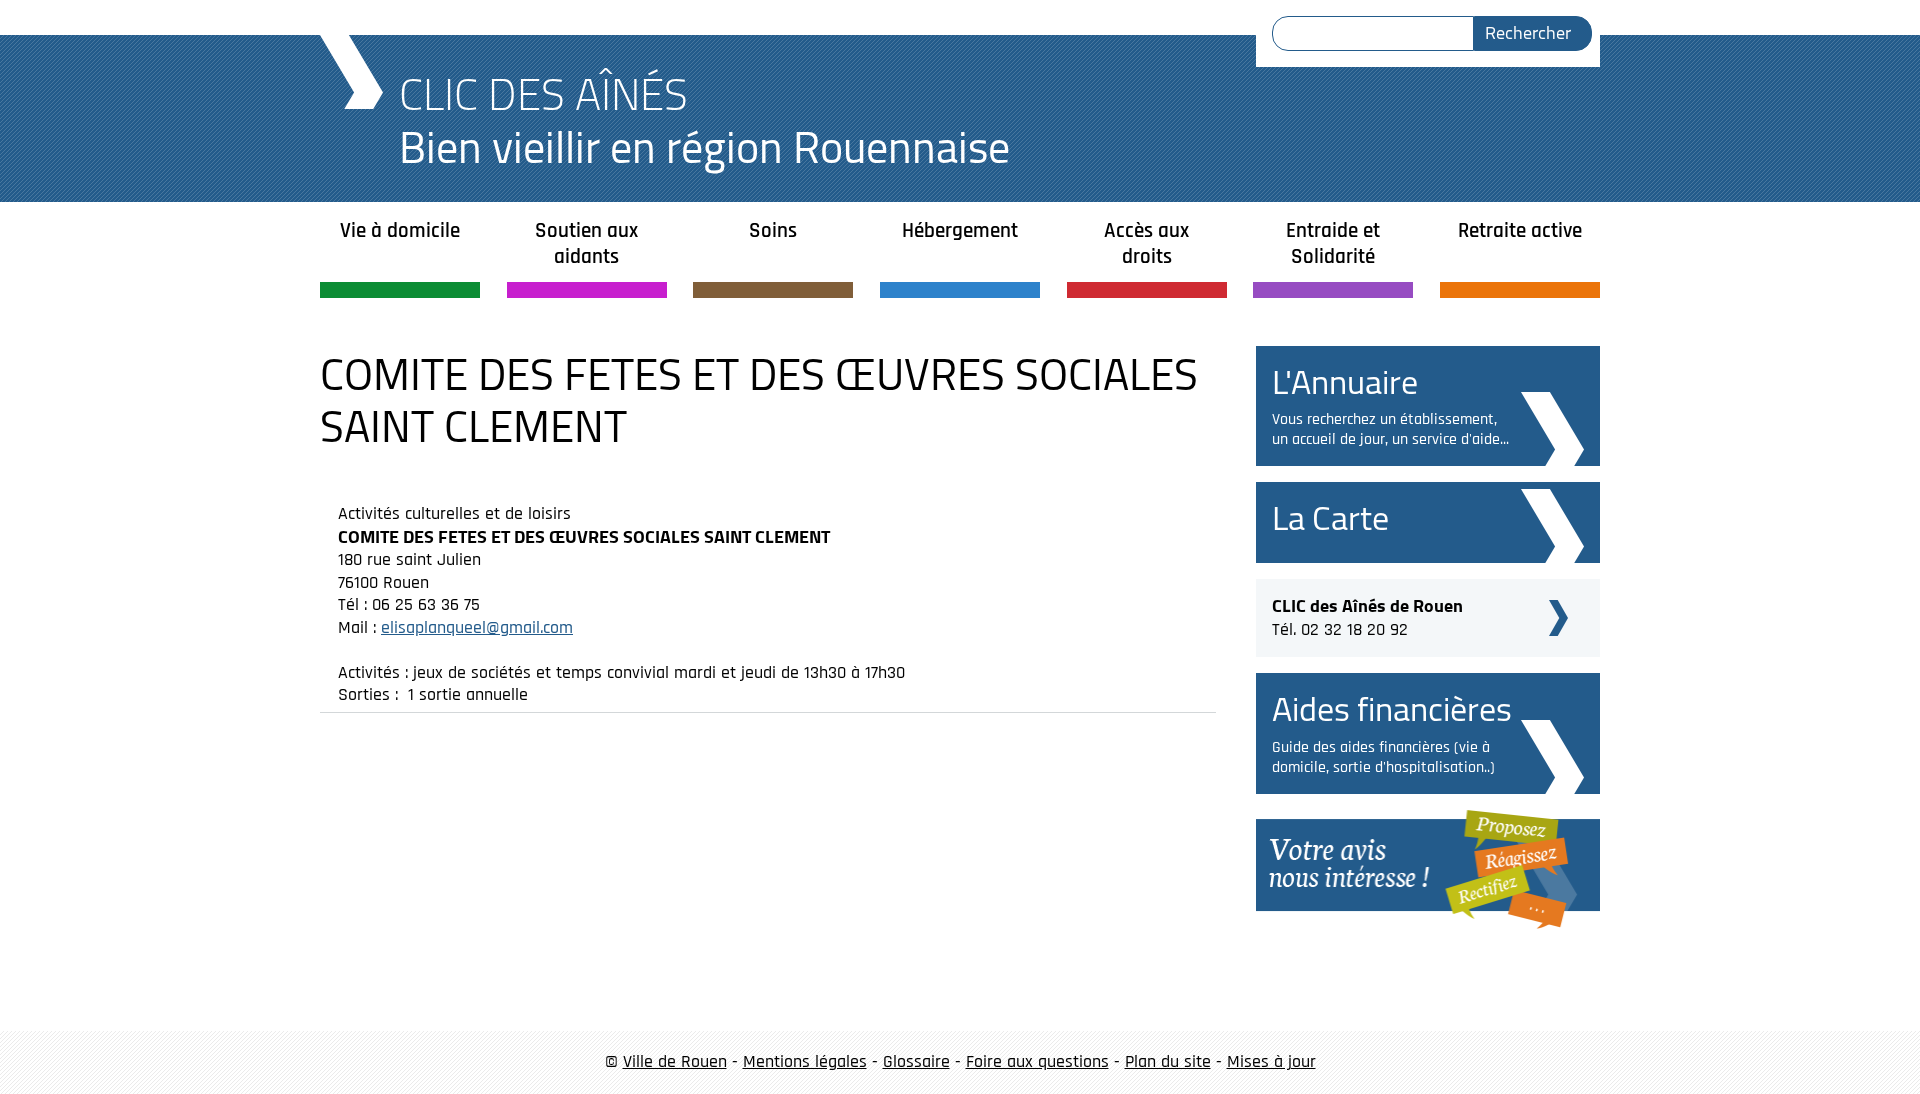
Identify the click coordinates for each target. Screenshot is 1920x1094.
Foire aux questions (1037, 1061)
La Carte (1330, 517)
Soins (773, 230)
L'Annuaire (1345, 381)
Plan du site (1168, 1061)
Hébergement (960, 230)
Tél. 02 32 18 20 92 (1367, 615)
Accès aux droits (1146, 243)
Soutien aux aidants (586, 243)
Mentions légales (805, 1061)
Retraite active (1520, 230)
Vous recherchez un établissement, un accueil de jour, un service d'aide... (1390, 429)
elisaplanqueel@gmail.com (477, 627)
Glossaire (916, 1061)
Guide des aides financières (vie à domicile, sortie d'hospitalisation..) (1383, 757)
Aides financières (1392, 708)
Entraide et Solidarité (1333, 243)
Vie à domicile (400, 230)
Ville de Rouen (675, 1061)
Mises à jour (1271, 1061)
